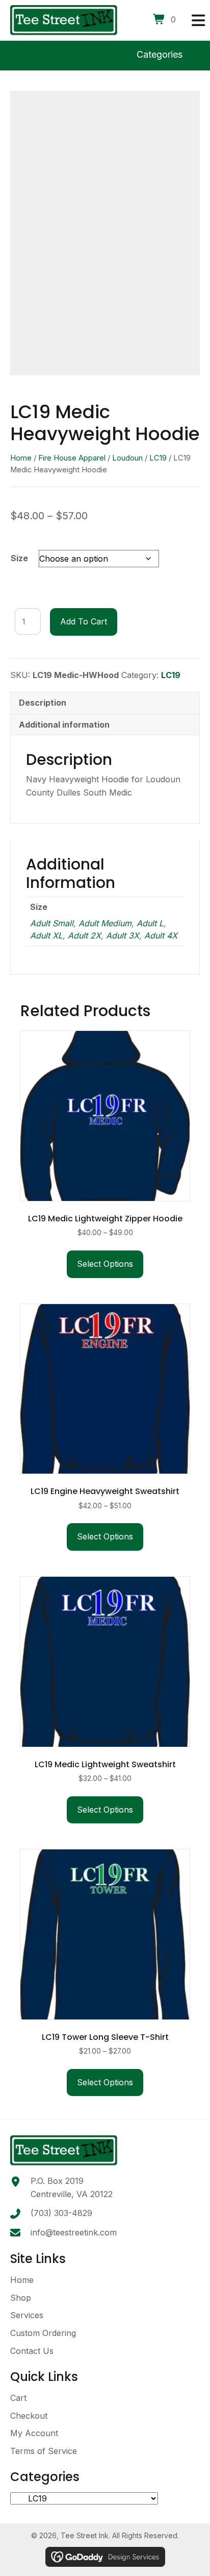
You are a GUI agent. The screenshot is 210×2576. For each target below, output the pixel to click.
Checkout (29, 2416)
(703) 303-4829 (61, 2213)
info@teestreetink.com (74, 2232)
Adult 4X (161, 935)
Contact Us (32, 2351)
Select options (105, 1264)
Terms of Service (44, 2451)
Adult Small (52, 923)
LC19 (158, 458)
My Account (34, 2433)
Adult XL (46, 935)
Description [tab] (43, 703)
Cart (18, 2398)
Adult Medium (105, 923)
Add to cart (84, 621)
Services (27, 2315)
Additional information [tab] (64, 725)
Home (21, 458)
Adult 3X (123, 935)
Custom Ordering (43, 2333)
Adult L (150, 923)
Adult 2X (84, 935)
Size (19, 558)
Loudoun (127, 458)
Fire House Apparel (72, 458)
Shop (21, 2298)
